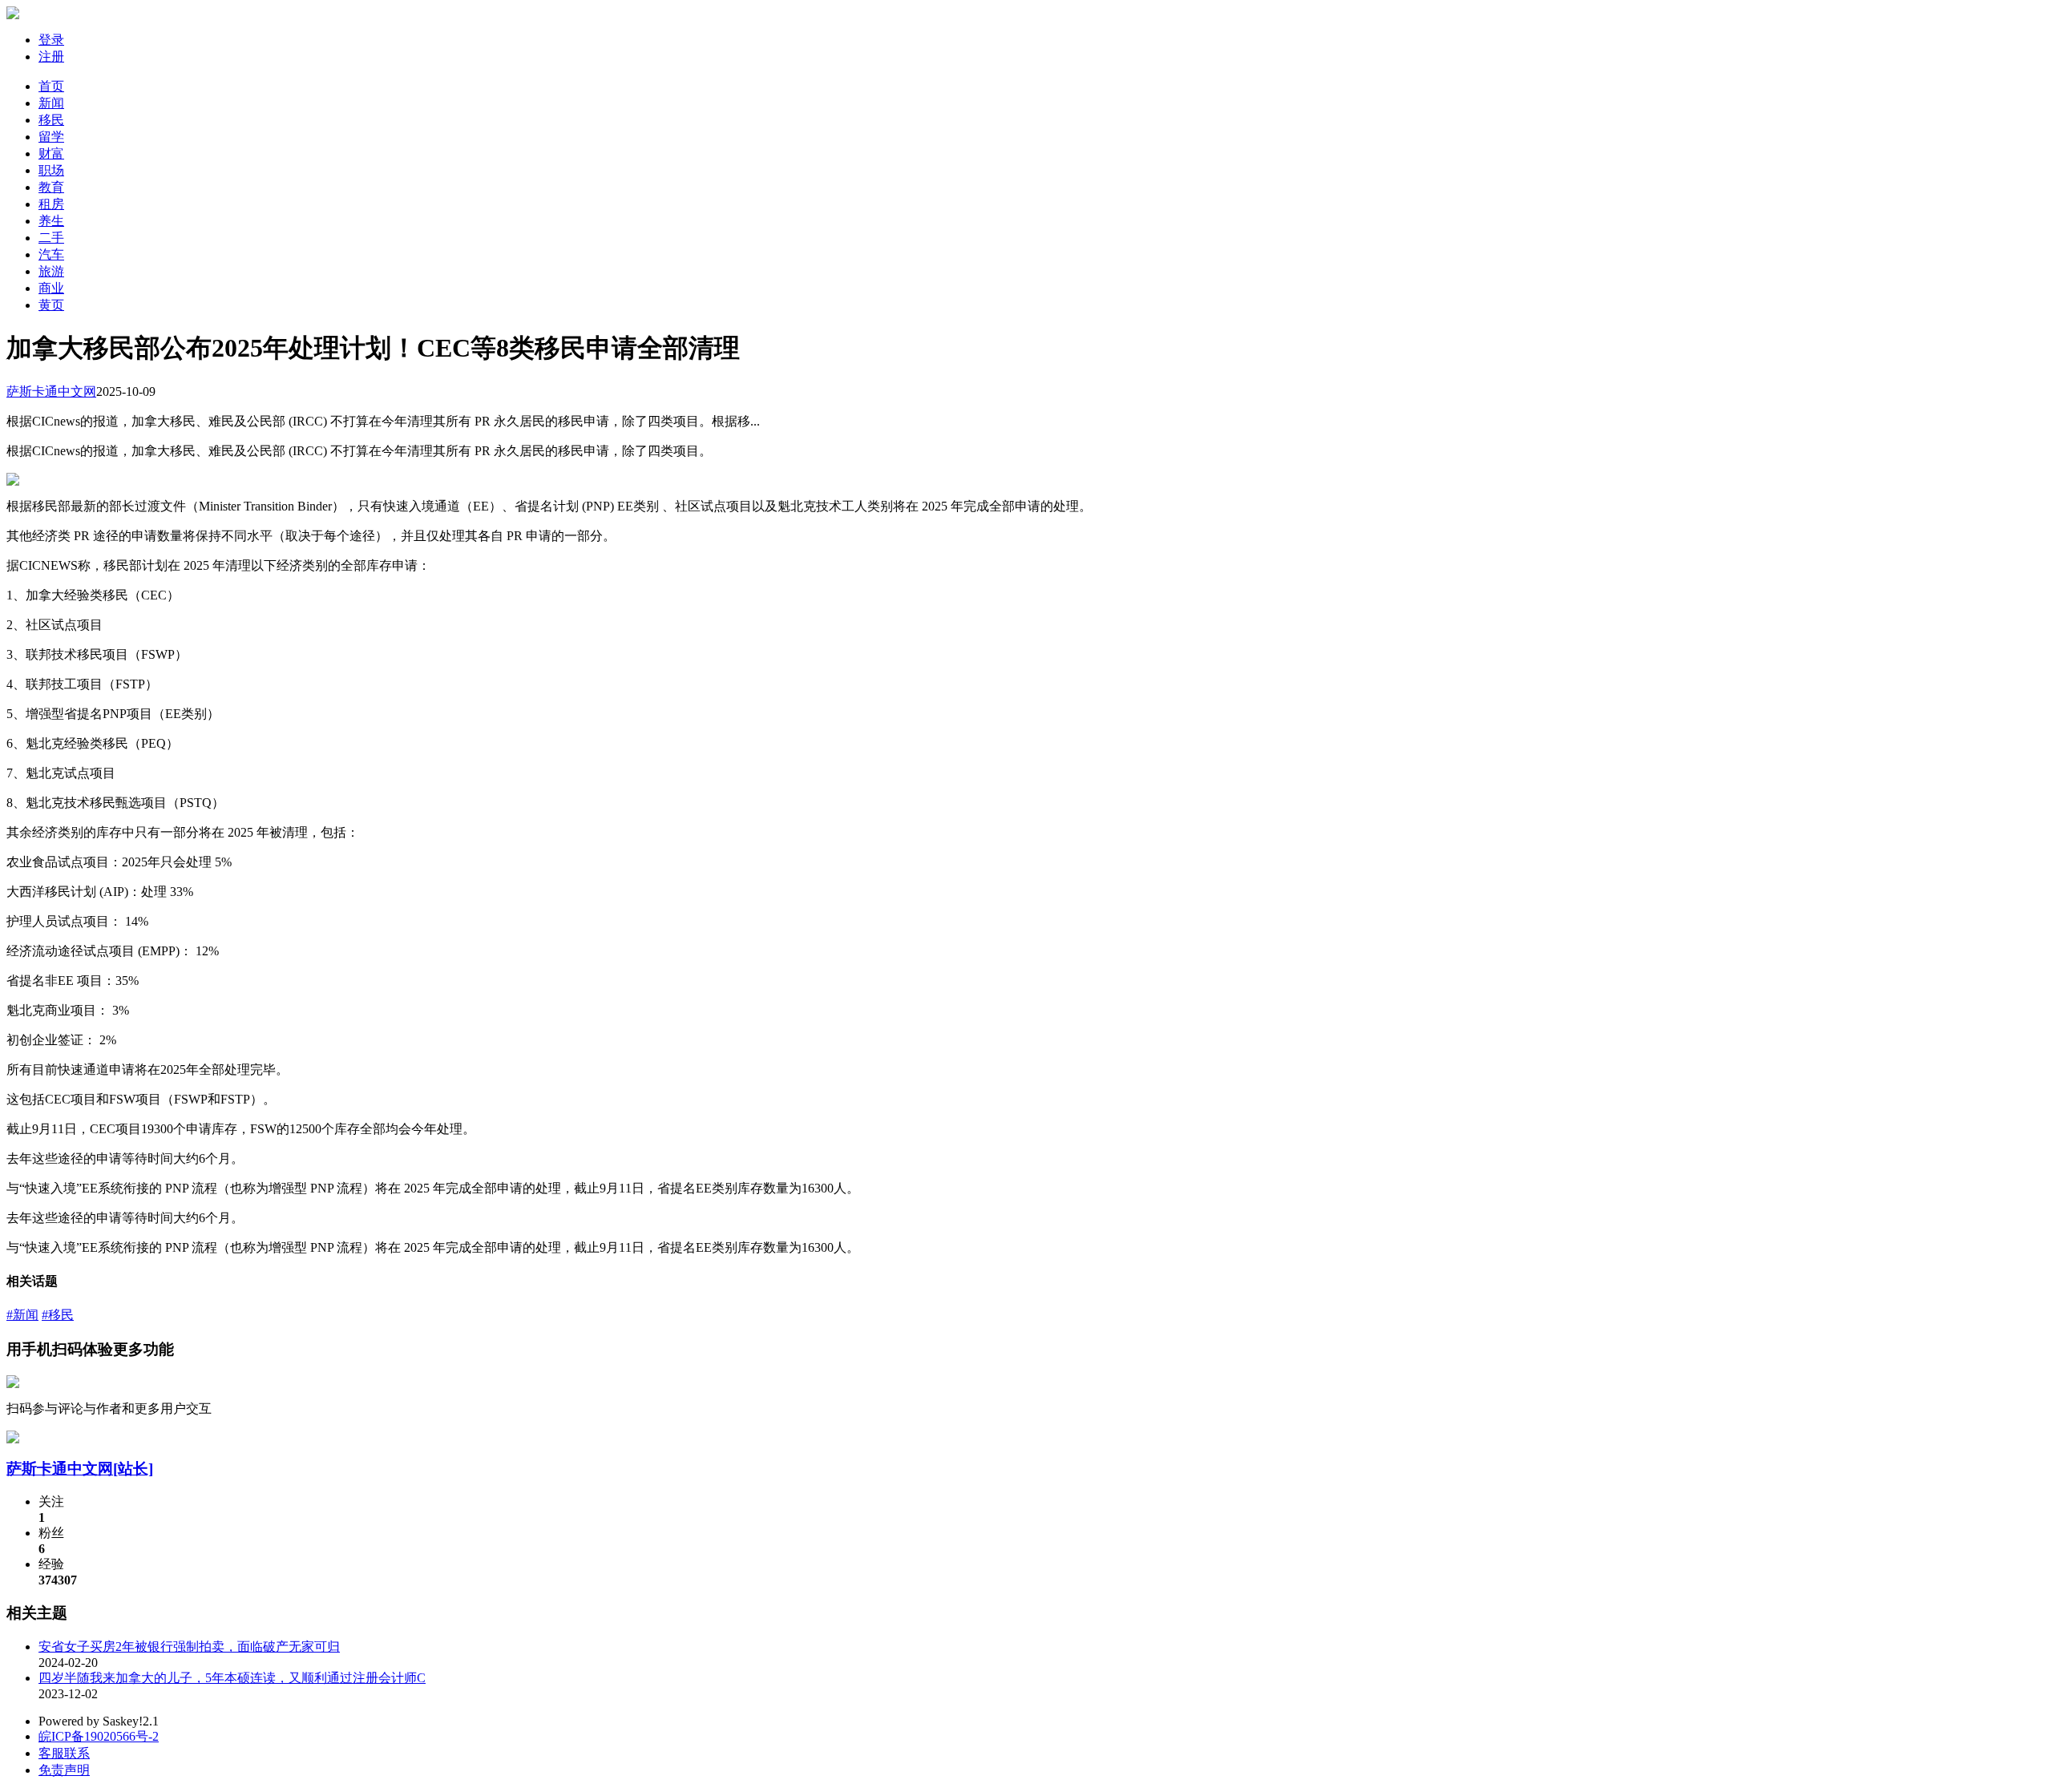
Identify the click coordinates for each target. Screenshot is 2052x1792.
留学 (51, 137)
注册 (51, 57)
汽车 (51, 254)
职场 (51, 170)
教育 (51, 187)
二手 (51, 238)
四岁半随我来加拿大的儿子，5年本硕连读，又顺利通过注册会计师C (232, 1678)
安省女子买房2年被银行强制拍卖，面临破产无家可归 (189, 1647)
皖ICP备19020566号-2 (99, 1736)
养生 (51, 221)
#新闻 (22, 1315)
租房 (51, 204)
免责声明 (64, 1770)
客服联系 (64, 1753)
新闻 (51, 103)
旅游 (51, 271)
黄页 (51, 305)
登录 (51, 40)
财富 (51, 153)
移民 (51, 120)
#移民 (58, 1315)
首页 (51, 86)
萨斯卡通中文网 (51, 391)
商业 (51, 288)
